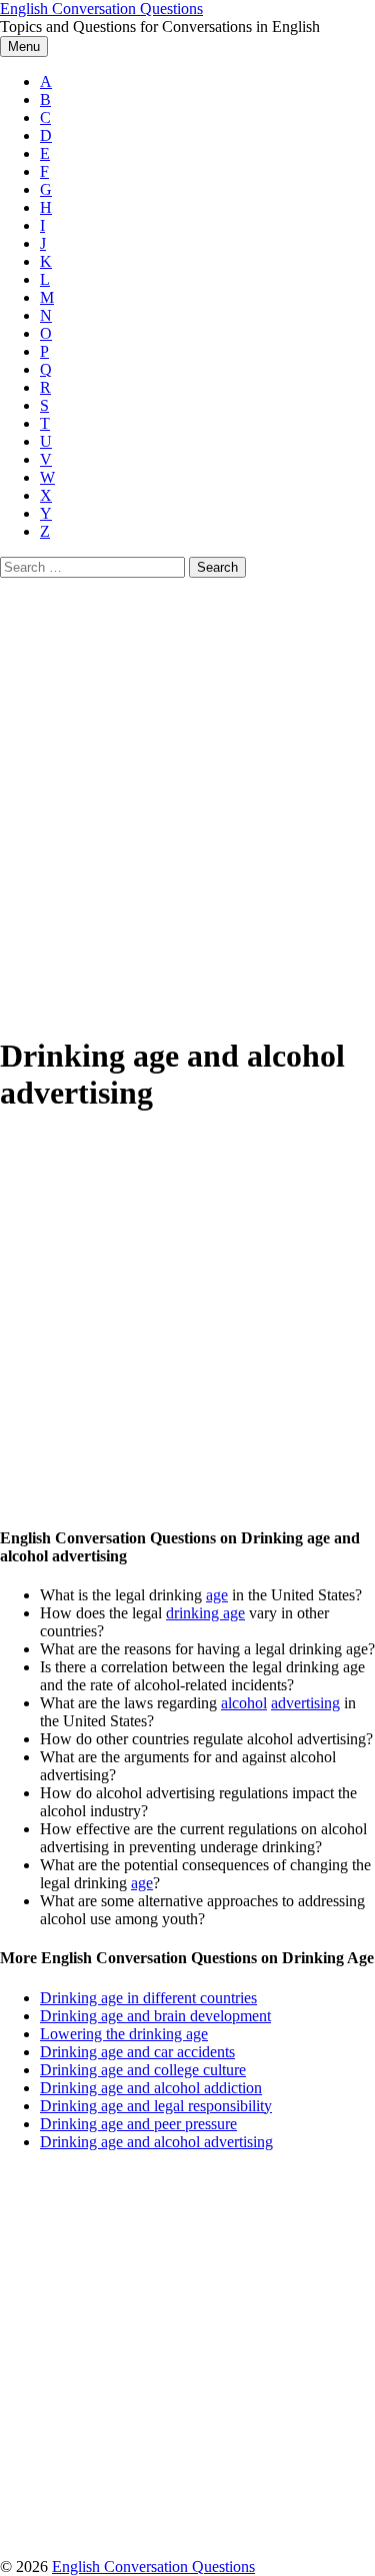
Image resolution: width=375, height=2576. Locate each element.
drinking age (205, 1613)
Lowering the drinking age (124, 2034)
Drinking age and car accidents (137, 2052)
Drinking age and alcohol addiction (151, 2088)
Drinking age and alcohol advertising (156, 2142)
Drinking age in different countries (148, 1998)
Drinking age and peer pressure (138, 2124)
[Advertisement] (187, 775)
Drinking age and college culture (143, 2070)
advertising (305, 1703)
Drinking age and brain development (155, 2016)
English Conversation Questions (101, 8)
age (217, 1595)
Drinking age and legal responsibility (156, 2106)
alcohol (244, 1703)
